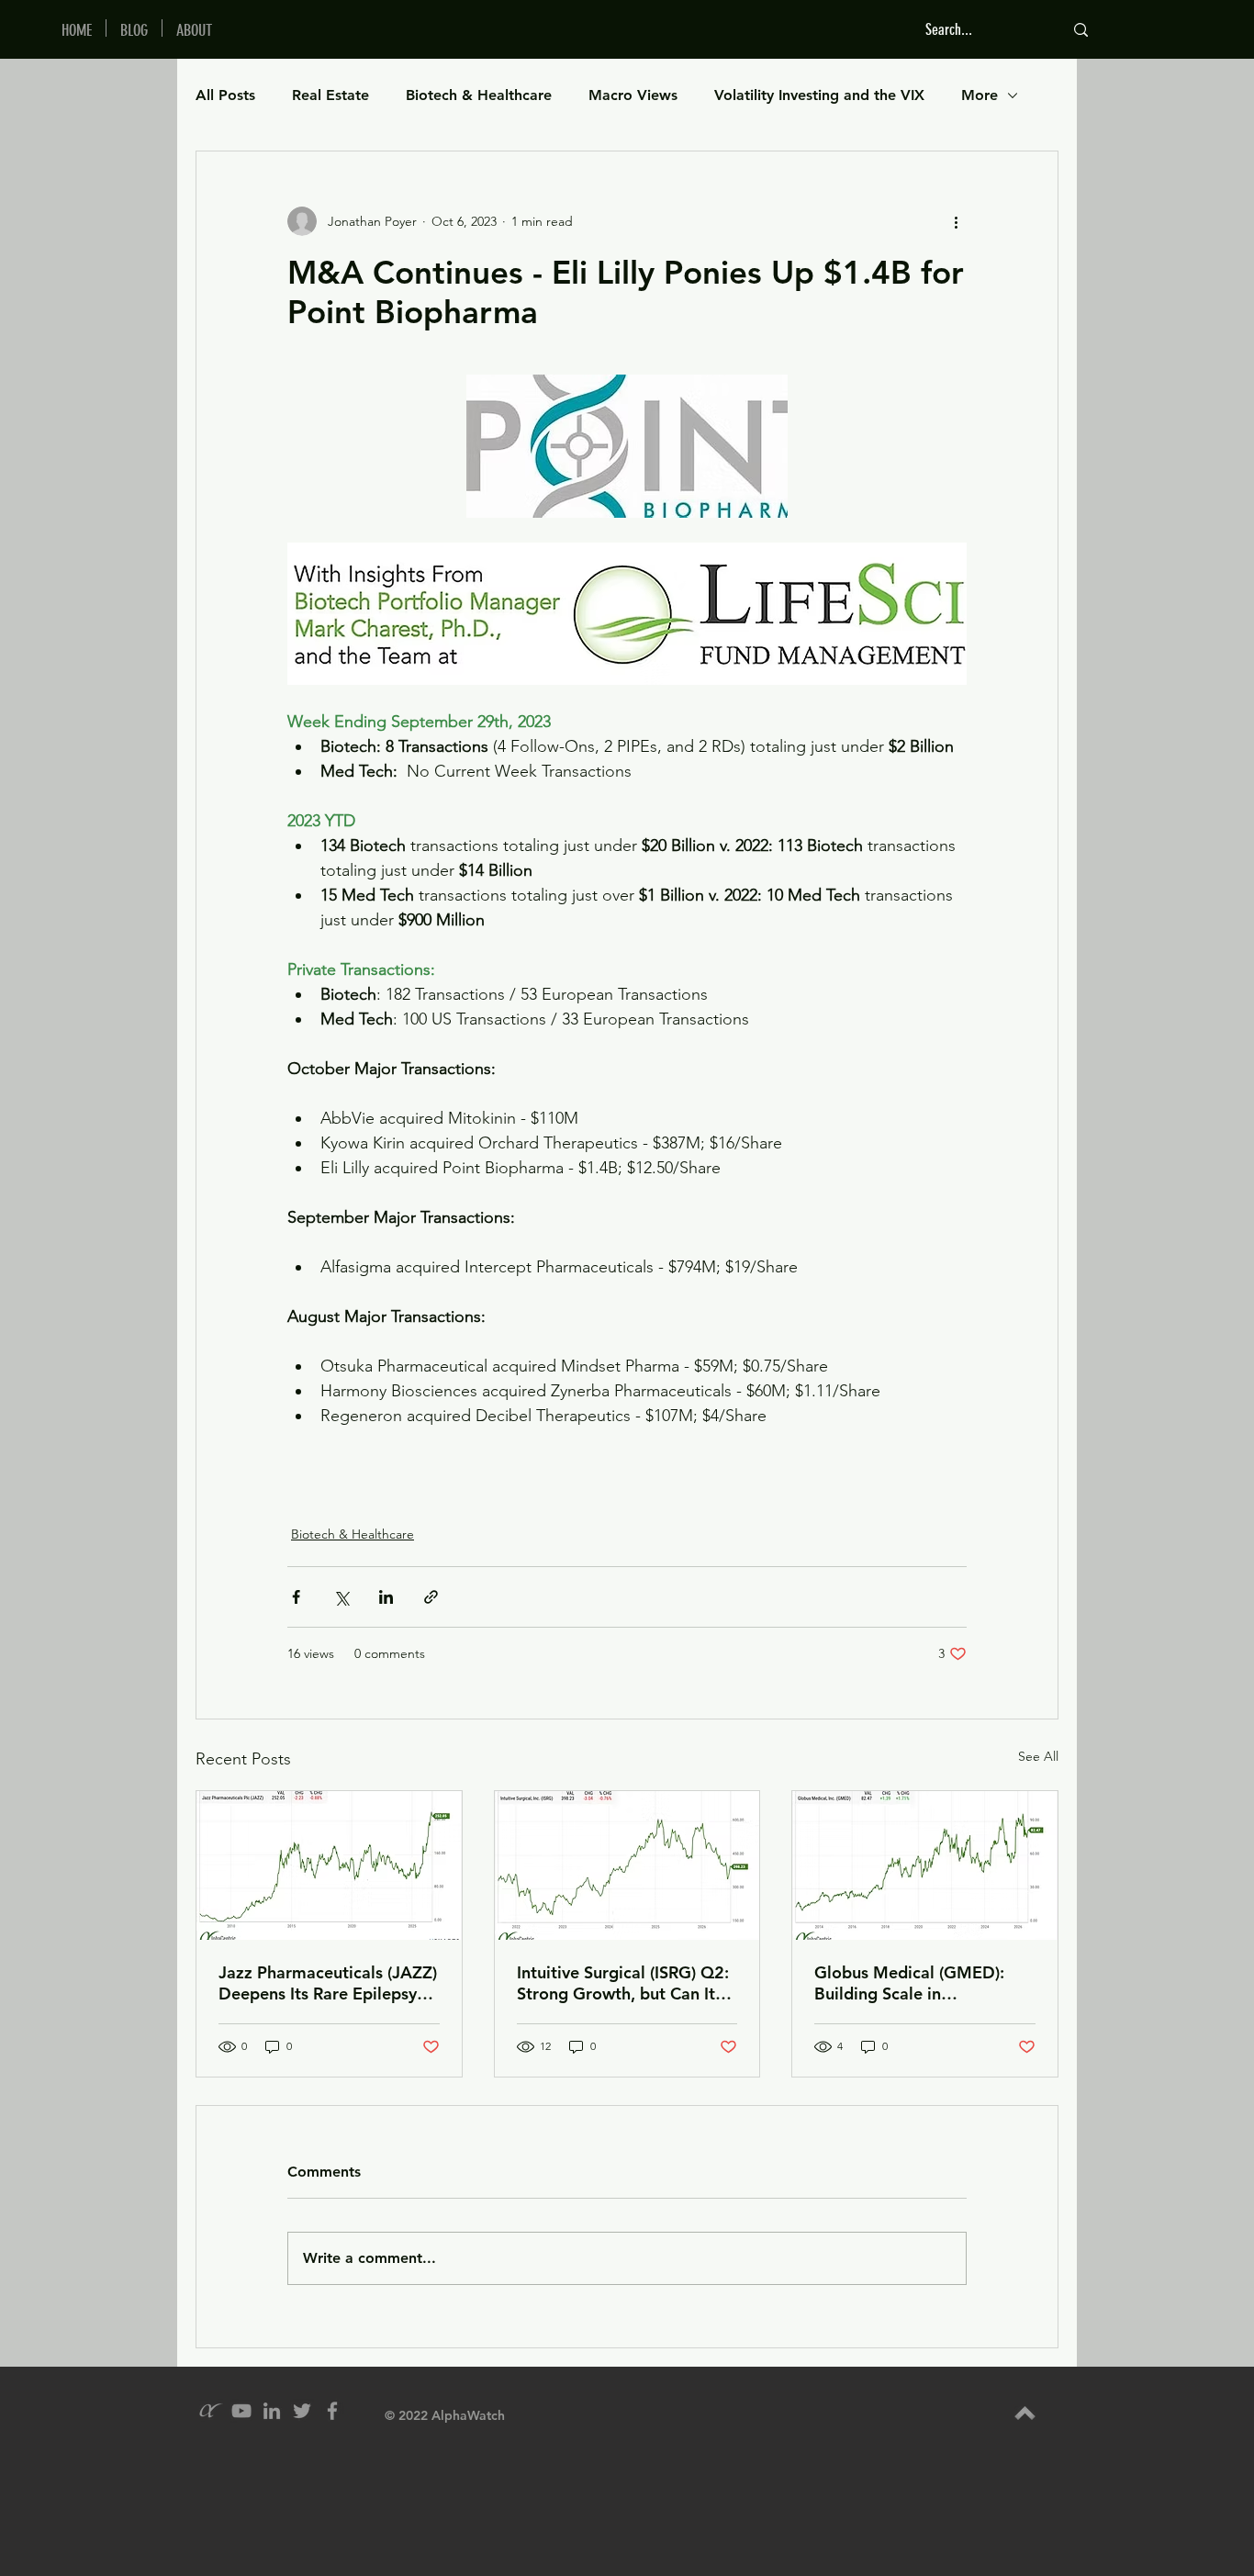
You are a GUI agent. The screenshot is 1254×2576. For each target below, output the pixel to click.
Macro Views (633, 95)
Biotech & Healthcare (479, 95)
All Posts (225, 95)
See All (1038, 1756)
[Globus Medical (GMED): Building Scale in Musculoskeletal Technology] (925, 1865)
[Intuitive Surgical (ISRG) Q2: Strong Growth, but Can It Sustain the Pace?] (627, 1865)
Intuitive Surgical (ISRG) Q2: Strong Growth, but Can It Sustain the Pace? (623, 1983)
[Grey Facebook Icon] (332, 2411)
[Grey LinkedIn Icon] (272, 2411)
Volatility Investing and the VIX (819, 95)
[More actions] (956, 221)
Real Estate (330, 95)
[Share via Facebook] (296, 1597)
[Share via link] (431, 1597)
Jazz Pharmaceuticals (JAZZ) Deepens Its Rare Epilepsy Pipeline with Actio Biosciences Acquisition (328, 1983)
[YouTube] (241, 2411)
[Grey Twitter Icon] (302, 2411)
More (980, 95)
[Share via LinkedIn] (386, 1597)
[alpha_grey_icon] (211, 2411)
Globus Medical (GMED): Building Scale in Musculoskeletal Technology (922, 1983)
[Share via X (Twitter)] (341, 1597)
